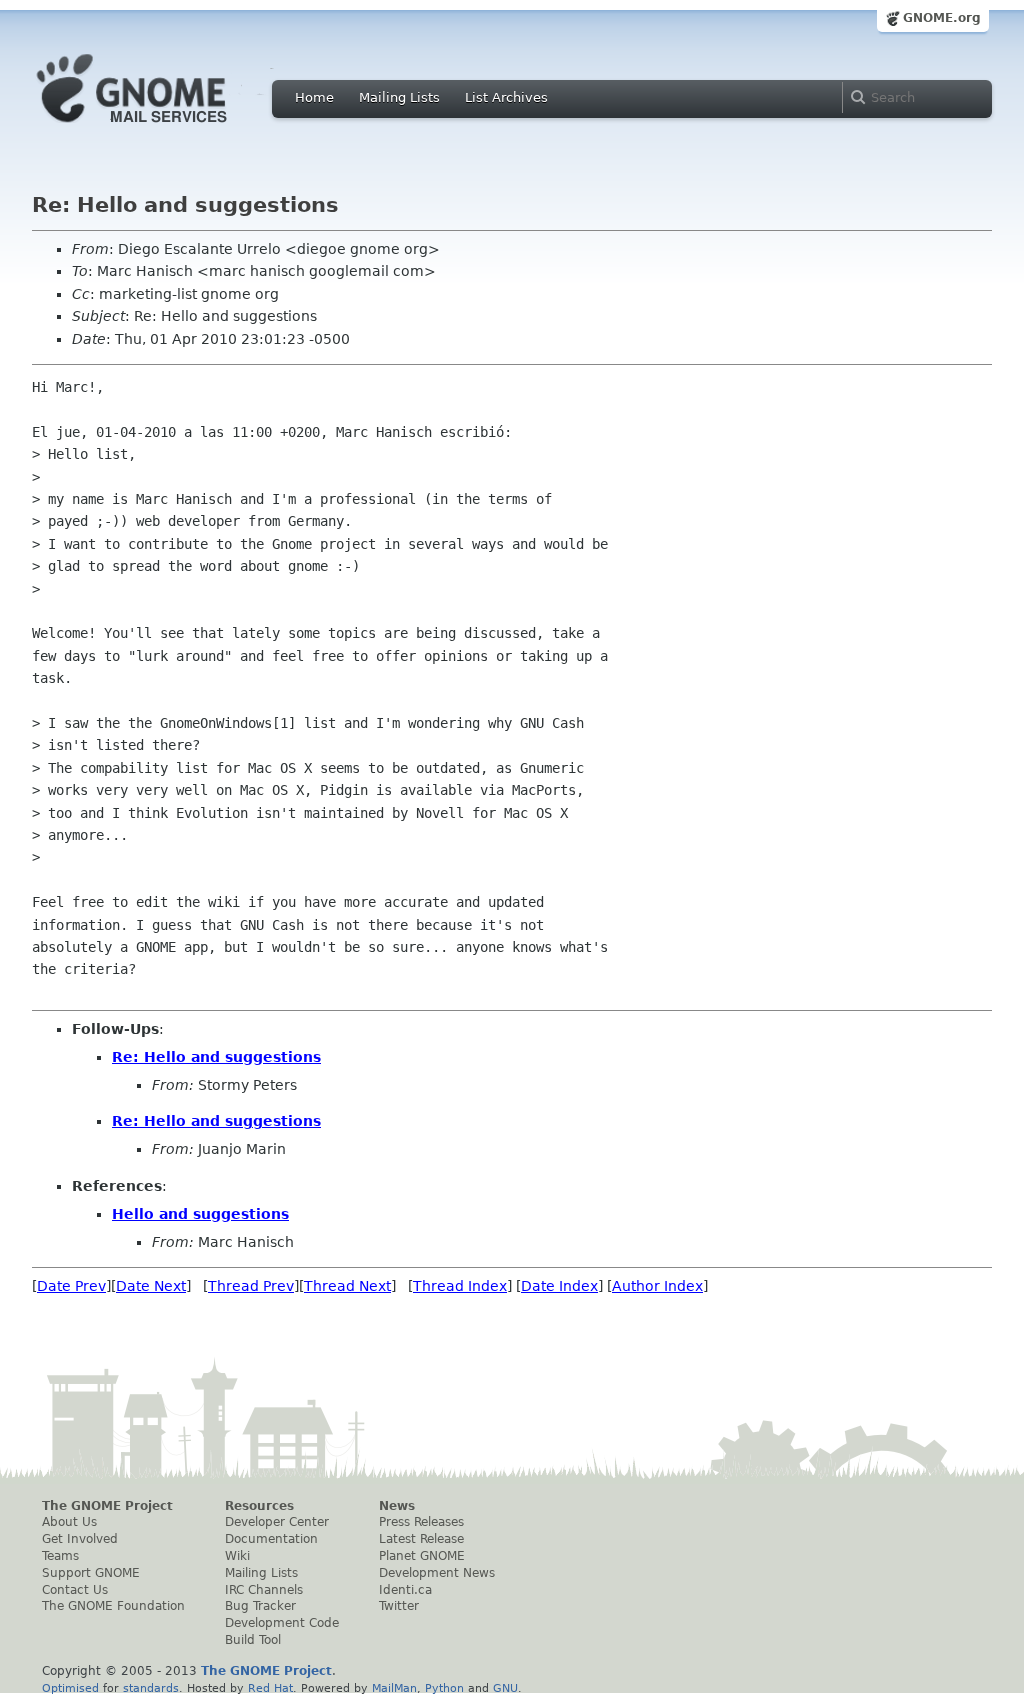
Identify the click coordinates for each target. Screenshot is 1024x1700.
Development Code (282, 1623)
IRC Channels (264, 1590)
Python (444, 1688)
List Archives (506, 97)
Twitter (399, 1606)
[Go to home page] (162, 128)
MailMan (394, 1688)
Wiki (237, 1556)
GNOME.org (942, 18)
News (397, 1506)
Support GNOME (91, 1573)
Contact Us (75, 1590)
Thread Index (460, 1286)
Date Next (151, 1286)
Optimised (70, 1688)
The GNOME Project (107, 1506)
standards (151, 1688)
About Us (69, 1522)
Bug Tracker (260, 1606)
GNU (505, 1688)
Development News (437, 1573)
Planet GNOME (422, 1556)
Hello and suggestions (200, 1214)
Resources (259, 1506)
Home (314, 97)
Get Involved (80, 1539)
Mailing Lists (399, 97)
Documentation (271, 1539)
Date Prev (71, 1286)
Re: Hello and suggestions (216, 1057)
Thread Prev (251, 1286)
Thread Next (347, 1286)
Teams (60, 1556)
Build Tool (253, 1640)
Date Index (559, 1286)
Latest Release (421, 1539)
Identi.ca (405, 1590)
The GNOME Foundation (113, 1606)
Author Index (657, 1286)
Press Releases (421, 1522)
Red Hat (270, 1688)
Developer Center (277, 1522)
